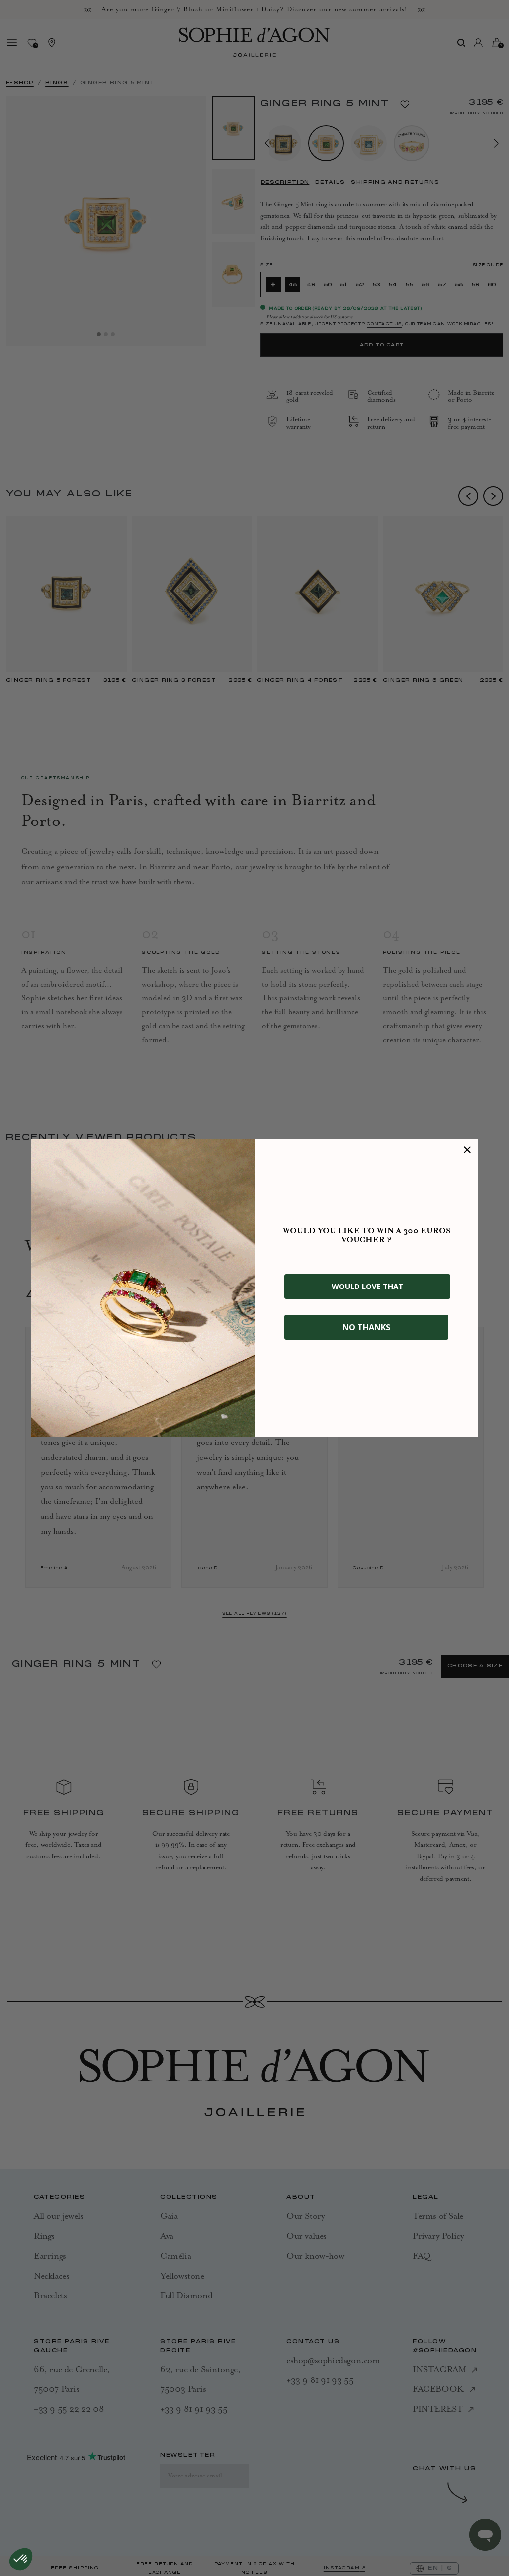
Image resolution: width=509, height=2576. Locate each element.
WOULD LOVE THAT (367, 1286)
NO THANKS (366, 1327)
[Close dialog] (467, 1150)
